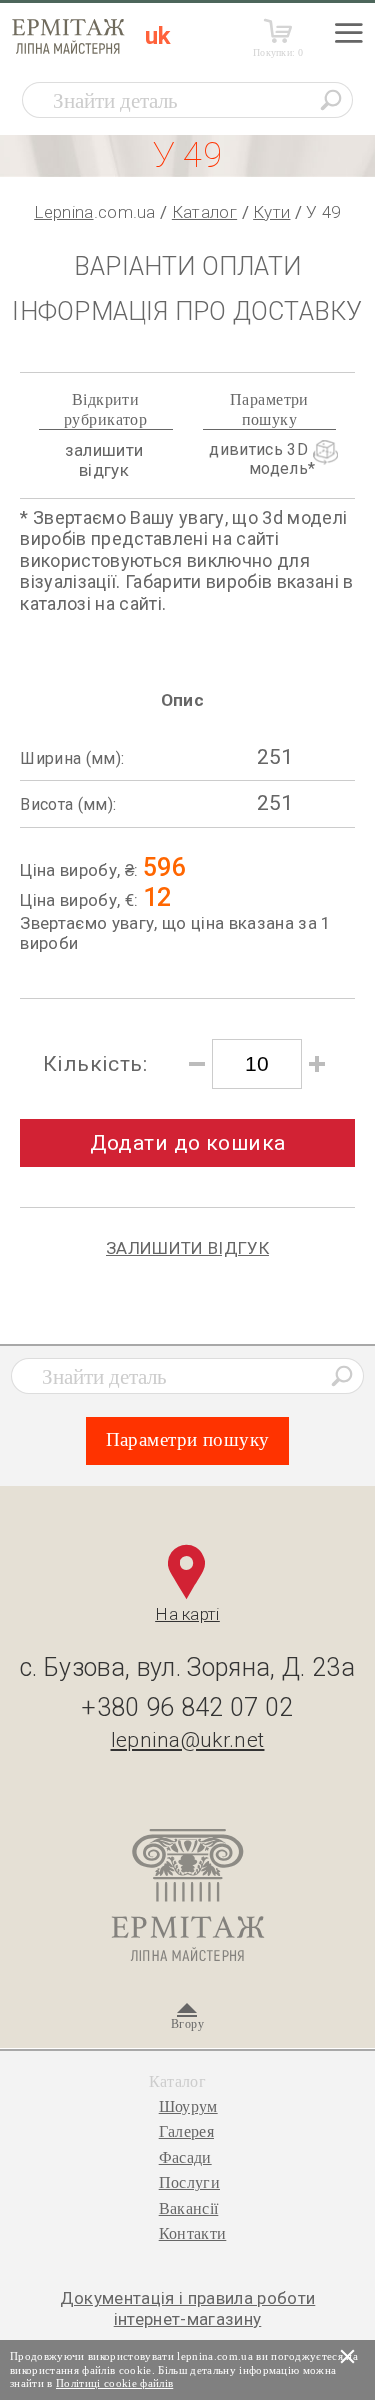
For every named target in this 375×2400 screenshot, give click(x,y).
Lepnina (63, 212)
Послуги (189, 2182)
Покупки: (278, 52)
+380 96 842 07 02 (187, 1707)
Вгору (187, 2024)
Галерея (186, 2131)
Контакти (193, 2233)
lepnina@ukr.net (188, 1740)
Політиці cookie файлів (114, 2383)
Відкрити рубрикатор (105, 409)
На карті (187, 1614)
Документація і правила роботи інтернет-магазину (188, 2308)
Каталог (204, 212)
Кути (271, 212)
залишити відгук (104, 460)
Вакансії (189, 2208)
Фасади (185, 2157)
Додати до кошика (188, 1143)
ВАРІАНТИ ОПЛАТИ (187, 266)
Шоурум (188, 2106)
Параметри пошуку (269, 409)
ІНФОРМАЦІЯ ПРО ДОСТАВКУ (187, 311)
